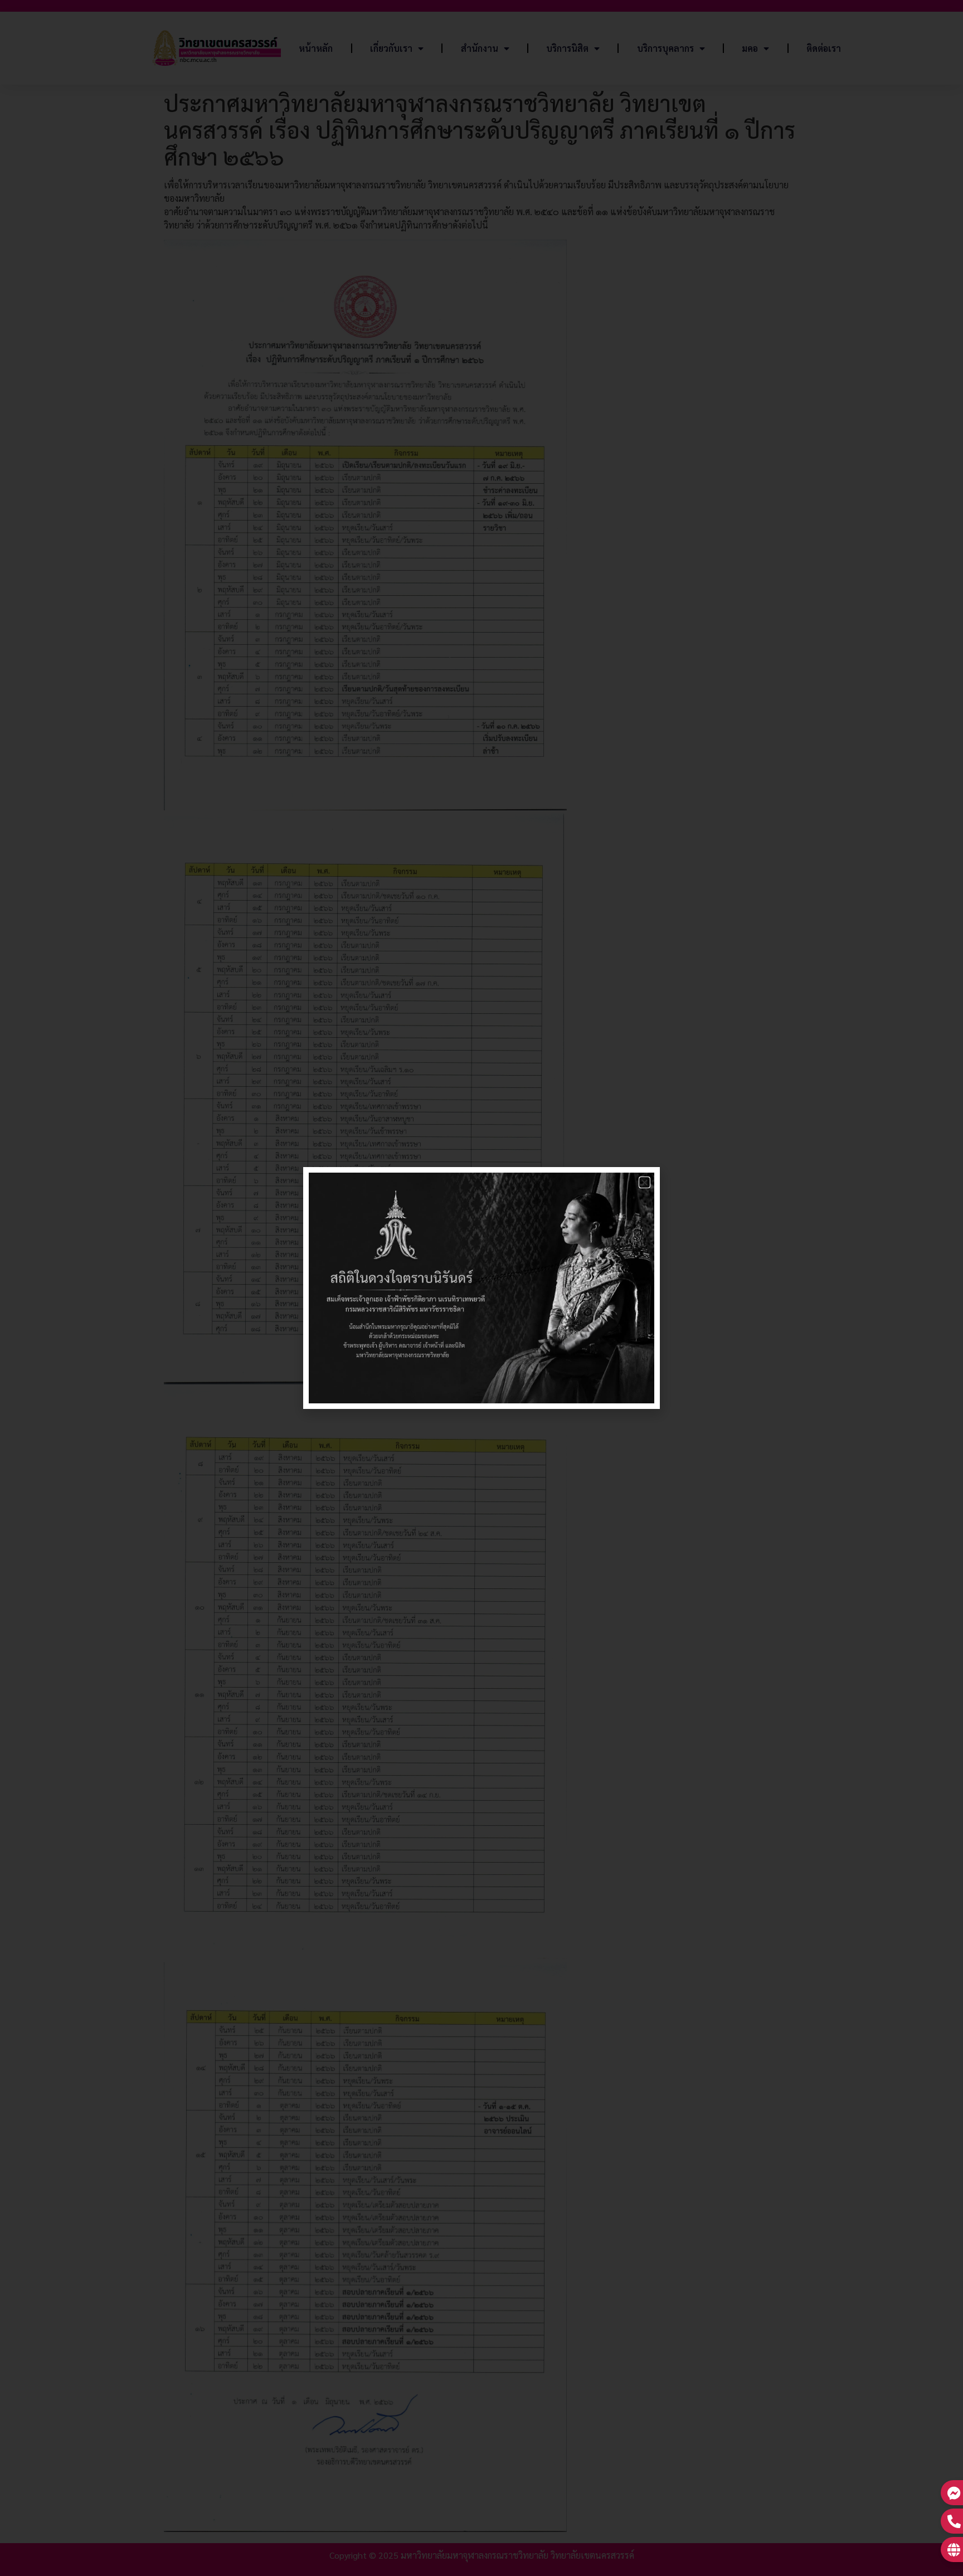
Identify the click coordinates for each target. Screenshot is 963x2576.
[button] (645, 1182)
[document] (481, 1288)
